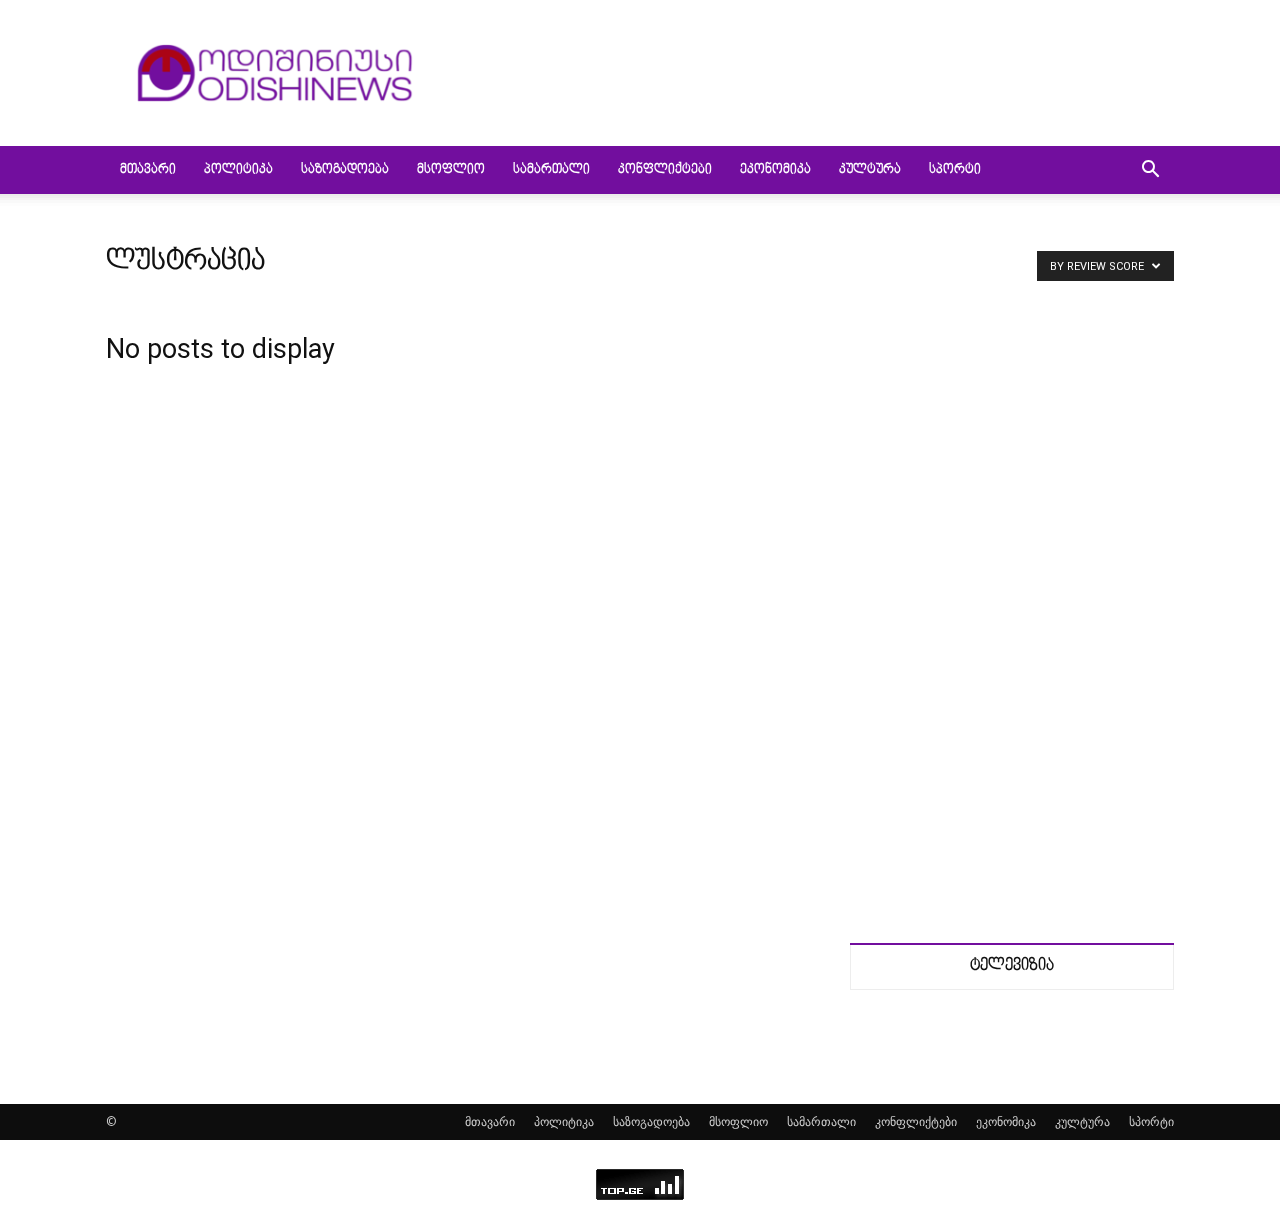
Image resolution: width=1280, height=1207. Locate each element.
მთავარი (148, 170)
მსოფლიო (451, 170)
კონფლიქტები (665, 170)
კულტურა (870, 170)
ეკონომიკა (775, 170)
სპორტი (955, 170)
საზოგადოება (345, 170)
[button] (1150, 171)
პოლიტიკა (238, 170)
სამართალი (551, 170)
